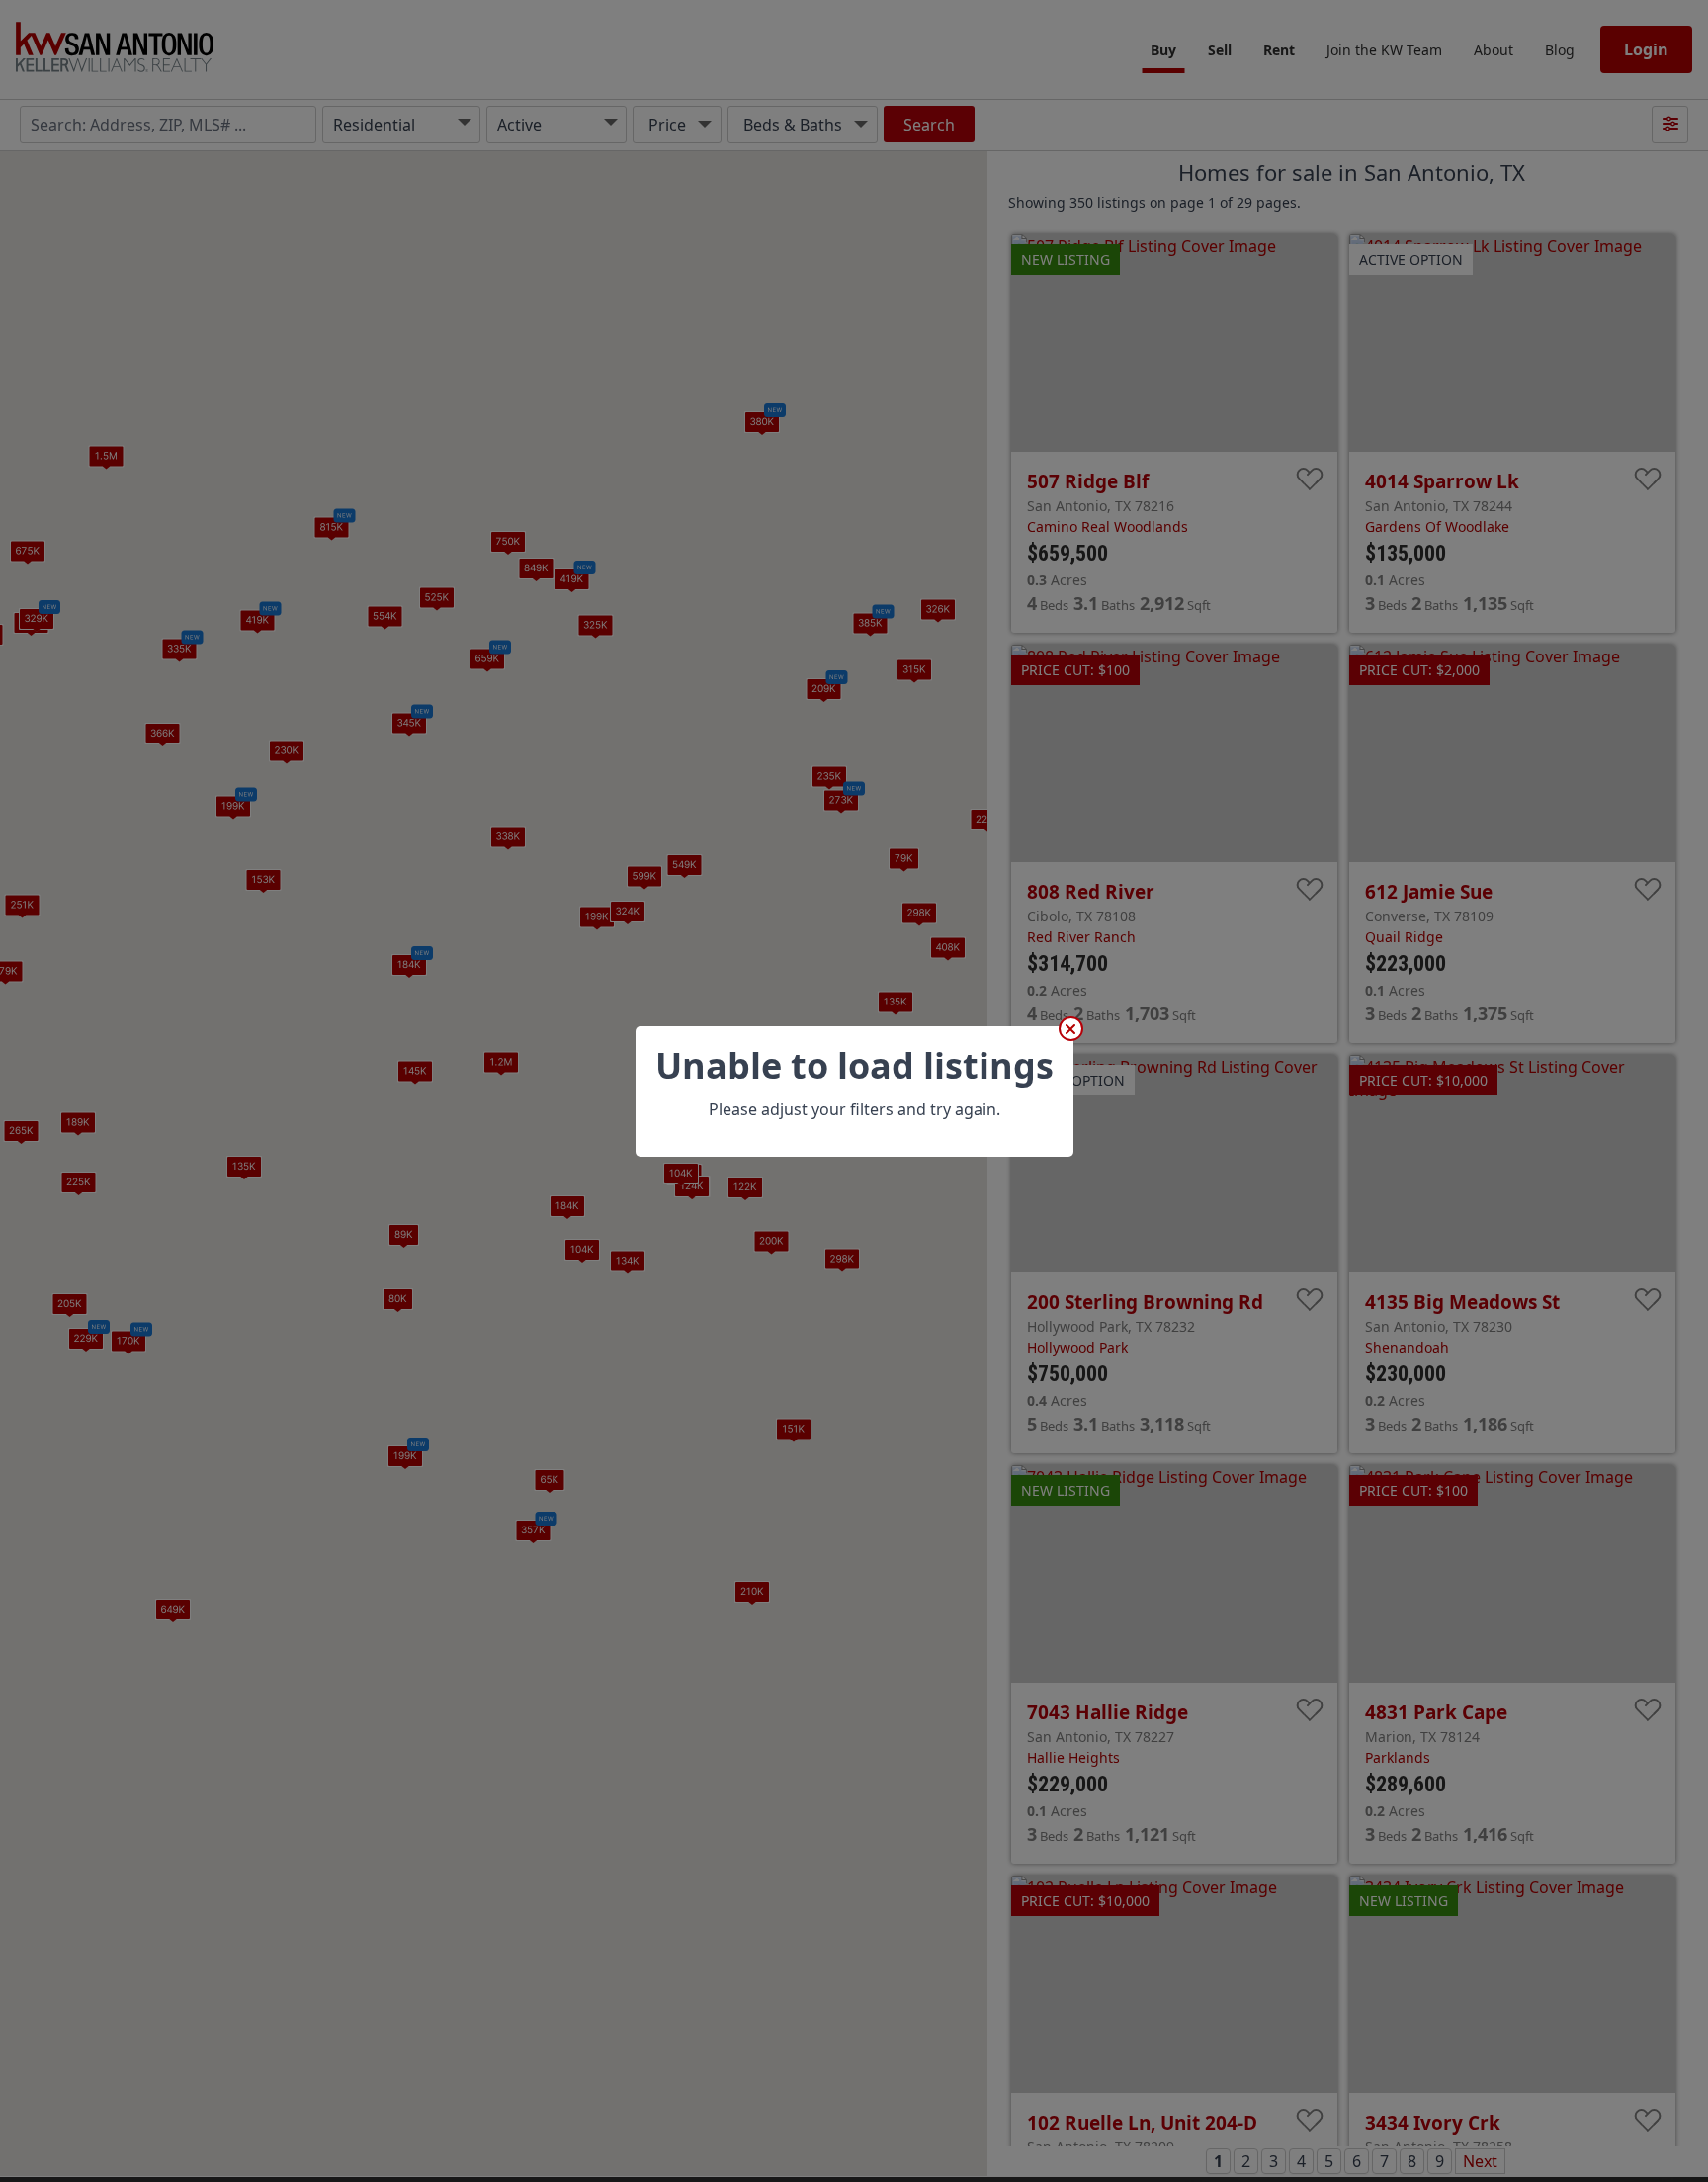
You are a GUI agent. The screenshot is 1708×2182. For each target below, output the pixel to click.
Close (1071, 1029)
